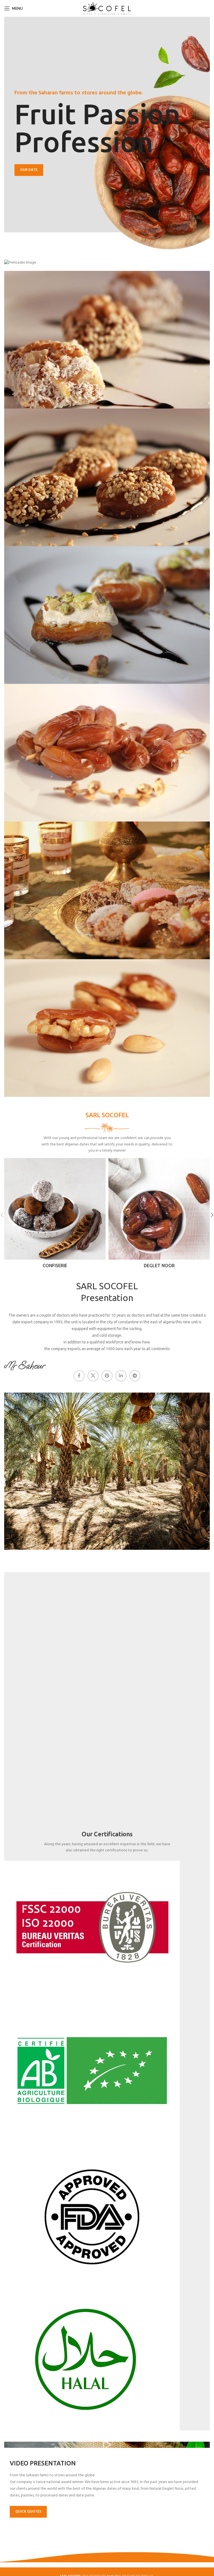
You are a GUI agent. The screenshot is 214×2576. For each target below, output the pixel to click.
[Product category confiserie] (55, 1215)
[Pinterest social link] (107, 1376)
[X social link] (93, 1376)
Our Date (29, 170)
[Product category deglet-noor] (159, 1215)
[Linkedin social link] (121, 1376)
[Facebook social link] (79, 1376)
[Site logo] (107, 9)
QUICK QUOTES (28, 2512)
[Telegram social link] (135, 1376)
